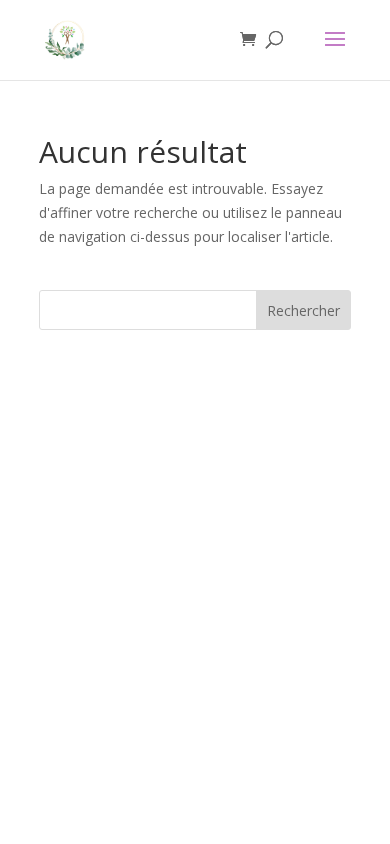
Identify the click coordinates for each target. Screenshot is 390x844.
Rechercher (303, 310)
